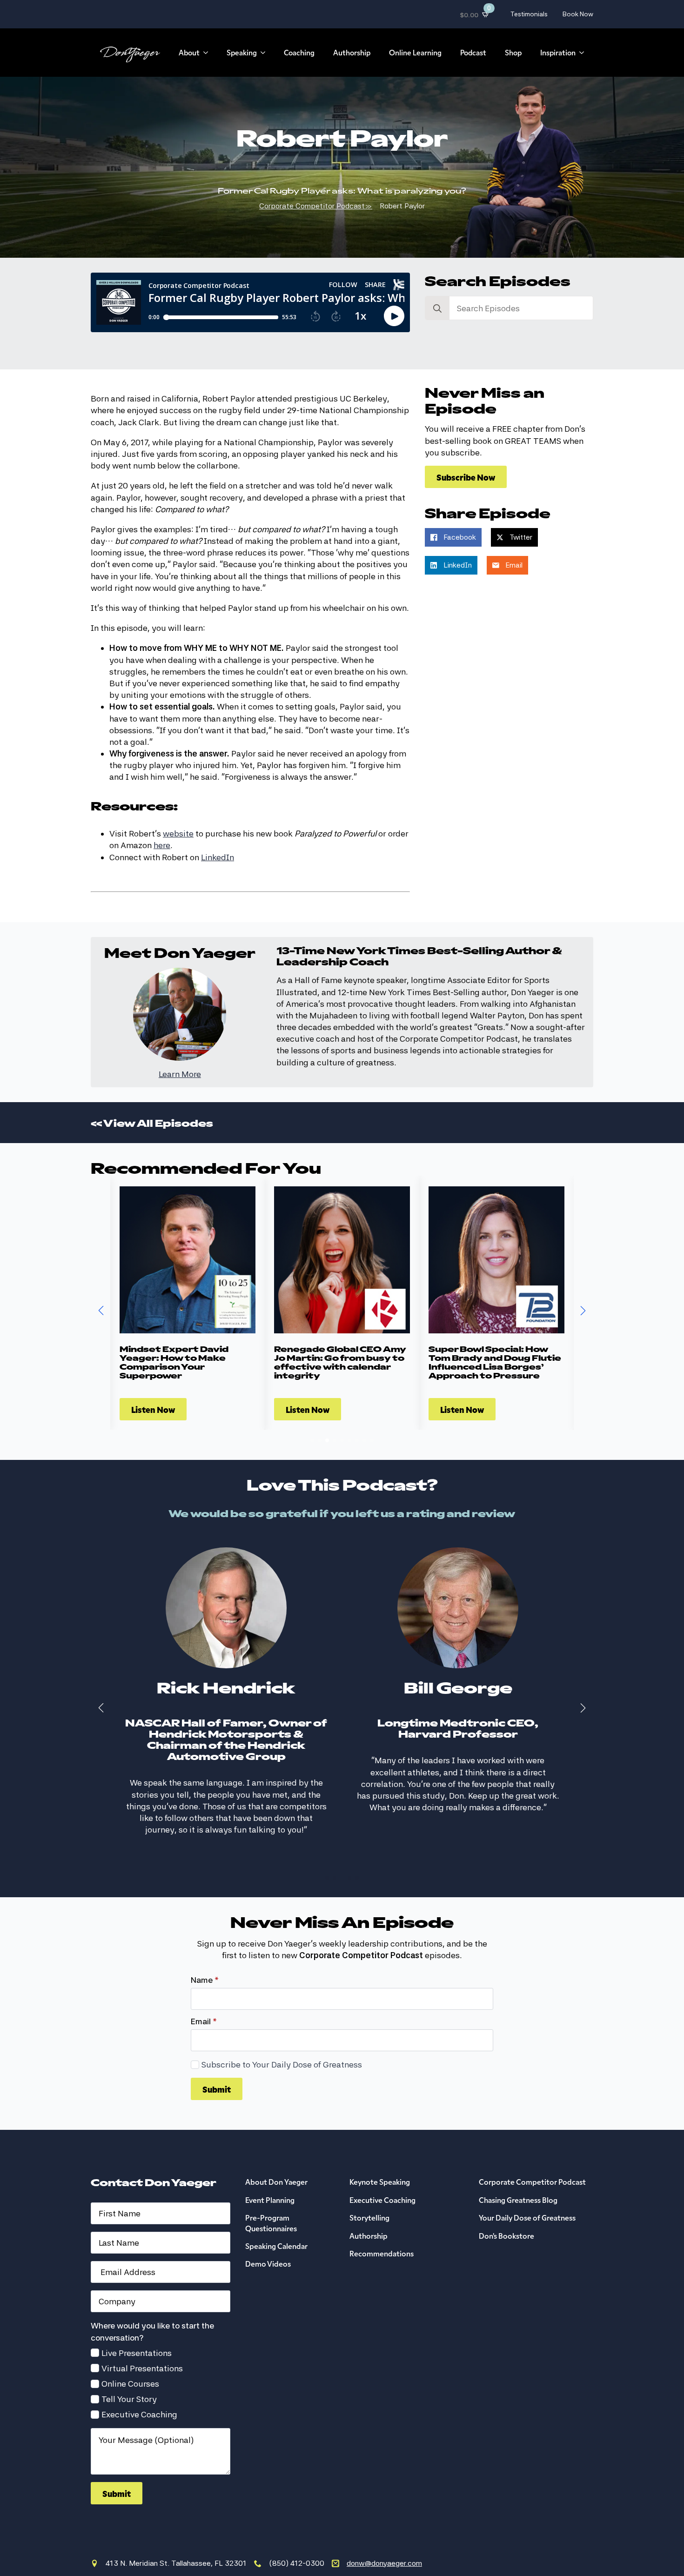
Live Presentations (137, 2331)
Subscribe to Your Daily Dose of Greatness (282, 2042)
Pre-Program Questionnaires (271, 2200)
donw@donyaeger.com (384, 2541)
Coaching (299, 52)
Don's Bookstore (506, 2213)
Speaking (242, 52)
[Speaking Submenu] (266, 53)
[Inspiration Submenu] (584, 53)
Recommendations (382, 2231)
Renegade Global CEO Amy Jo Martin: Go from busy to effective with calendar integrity (186, 1362)
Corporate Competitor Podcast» (316, 206)
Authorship (352, 52)
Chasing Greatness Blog (518, 2177)
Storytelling (369, 2195)
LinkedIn (218, 857)
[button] (101, 1311)
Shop (513, 52)
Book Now (578, 14)
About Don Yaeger (276, 2159)
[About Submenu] (208, 53)
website (178, 833)
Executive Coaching (139, 2392)
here (162, 845)
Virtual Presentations (142, 2346)
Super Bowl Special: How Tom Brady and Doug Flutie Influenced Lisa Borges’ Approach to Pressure (340, 1362)
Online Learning (415, 52)
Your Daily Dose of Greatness (527, 2195)
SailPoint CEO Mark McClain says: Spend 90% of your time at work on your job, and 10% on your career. (496, 1362)
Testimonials (529, 14)
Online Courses (130, 2361)
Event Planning (270, 2177)
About (189, 52)
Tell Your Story (129, 2377)
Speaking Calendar (276, 2223)
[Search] (437, 308)
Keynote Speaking (380, 2159)
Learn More (180, 1074)
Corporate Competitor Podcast (532, 2159)
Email (204, 1999)
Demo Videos (268, 2241)
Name (205, 1958)
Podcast (473, 52)
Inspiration (558, 52)
